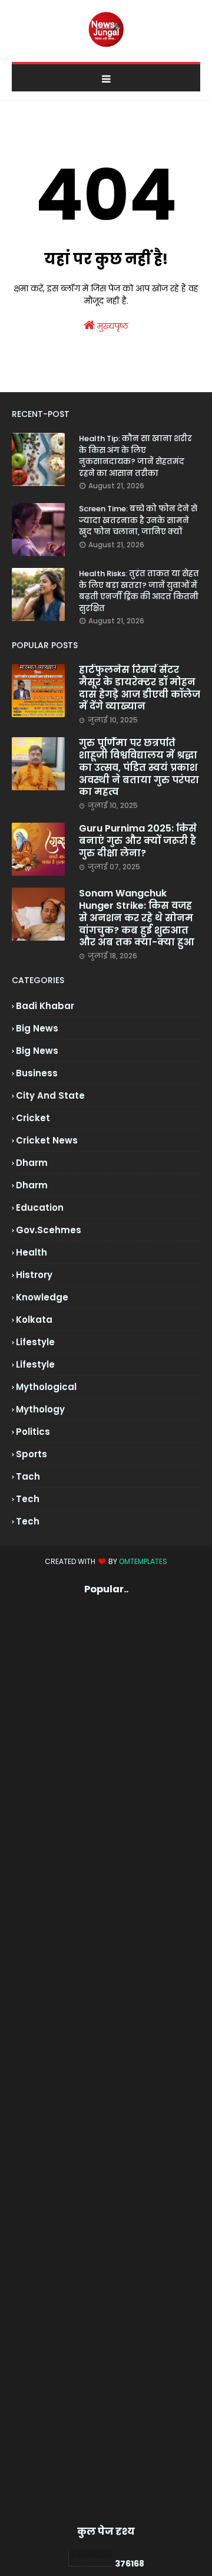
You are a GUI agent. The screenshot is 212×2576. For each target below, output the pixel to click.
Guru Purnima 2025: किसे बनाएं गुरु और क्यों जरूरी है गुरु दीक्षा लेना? (138, 841)
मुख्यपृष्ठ (112, 326)
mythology (40, 1409)
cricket (33, 1118)
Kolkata (34, 1320)
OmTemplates (143, 1561)
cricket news (47, 1140)
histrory (34, 1275)
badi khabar (45, 1006)
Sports (32, 1454)
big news (37, 1028)
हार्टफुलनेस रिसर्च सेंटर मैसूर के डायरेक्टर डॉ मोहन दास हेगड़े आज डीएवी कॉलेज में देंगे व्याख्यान (140, 689)
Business (37, 1073)
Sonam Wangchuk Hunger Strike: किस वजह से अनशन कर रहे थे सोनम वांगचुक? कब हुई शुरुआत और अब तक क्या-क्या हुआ (137, 918)
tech (28, 1499)
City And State (50, 1095)
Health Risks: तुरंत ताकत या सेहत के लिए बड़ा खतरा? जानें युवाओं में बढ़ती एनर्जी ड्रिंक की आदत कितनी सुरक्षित (139, 591)
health (32, 1252)
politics (33, 1432)
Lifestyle (35, 1364)
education (40, 1207)
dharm (32, 1163)
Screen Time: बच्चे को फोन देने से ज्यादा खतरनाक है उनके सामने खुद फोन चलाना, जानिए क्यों (138, 520)
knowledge (42, 1297)
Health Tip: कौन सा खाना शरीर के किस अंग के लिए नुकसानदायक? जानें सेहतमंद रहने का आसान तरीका (135, 456)
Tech (28, 1521)
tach (28, 1476)
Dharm (32, 1185)
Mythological (46, 1387)
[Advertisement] (106, 2060)
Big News (37, 1051)
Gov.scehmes (49, 1230)
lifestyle (35, 1342)
